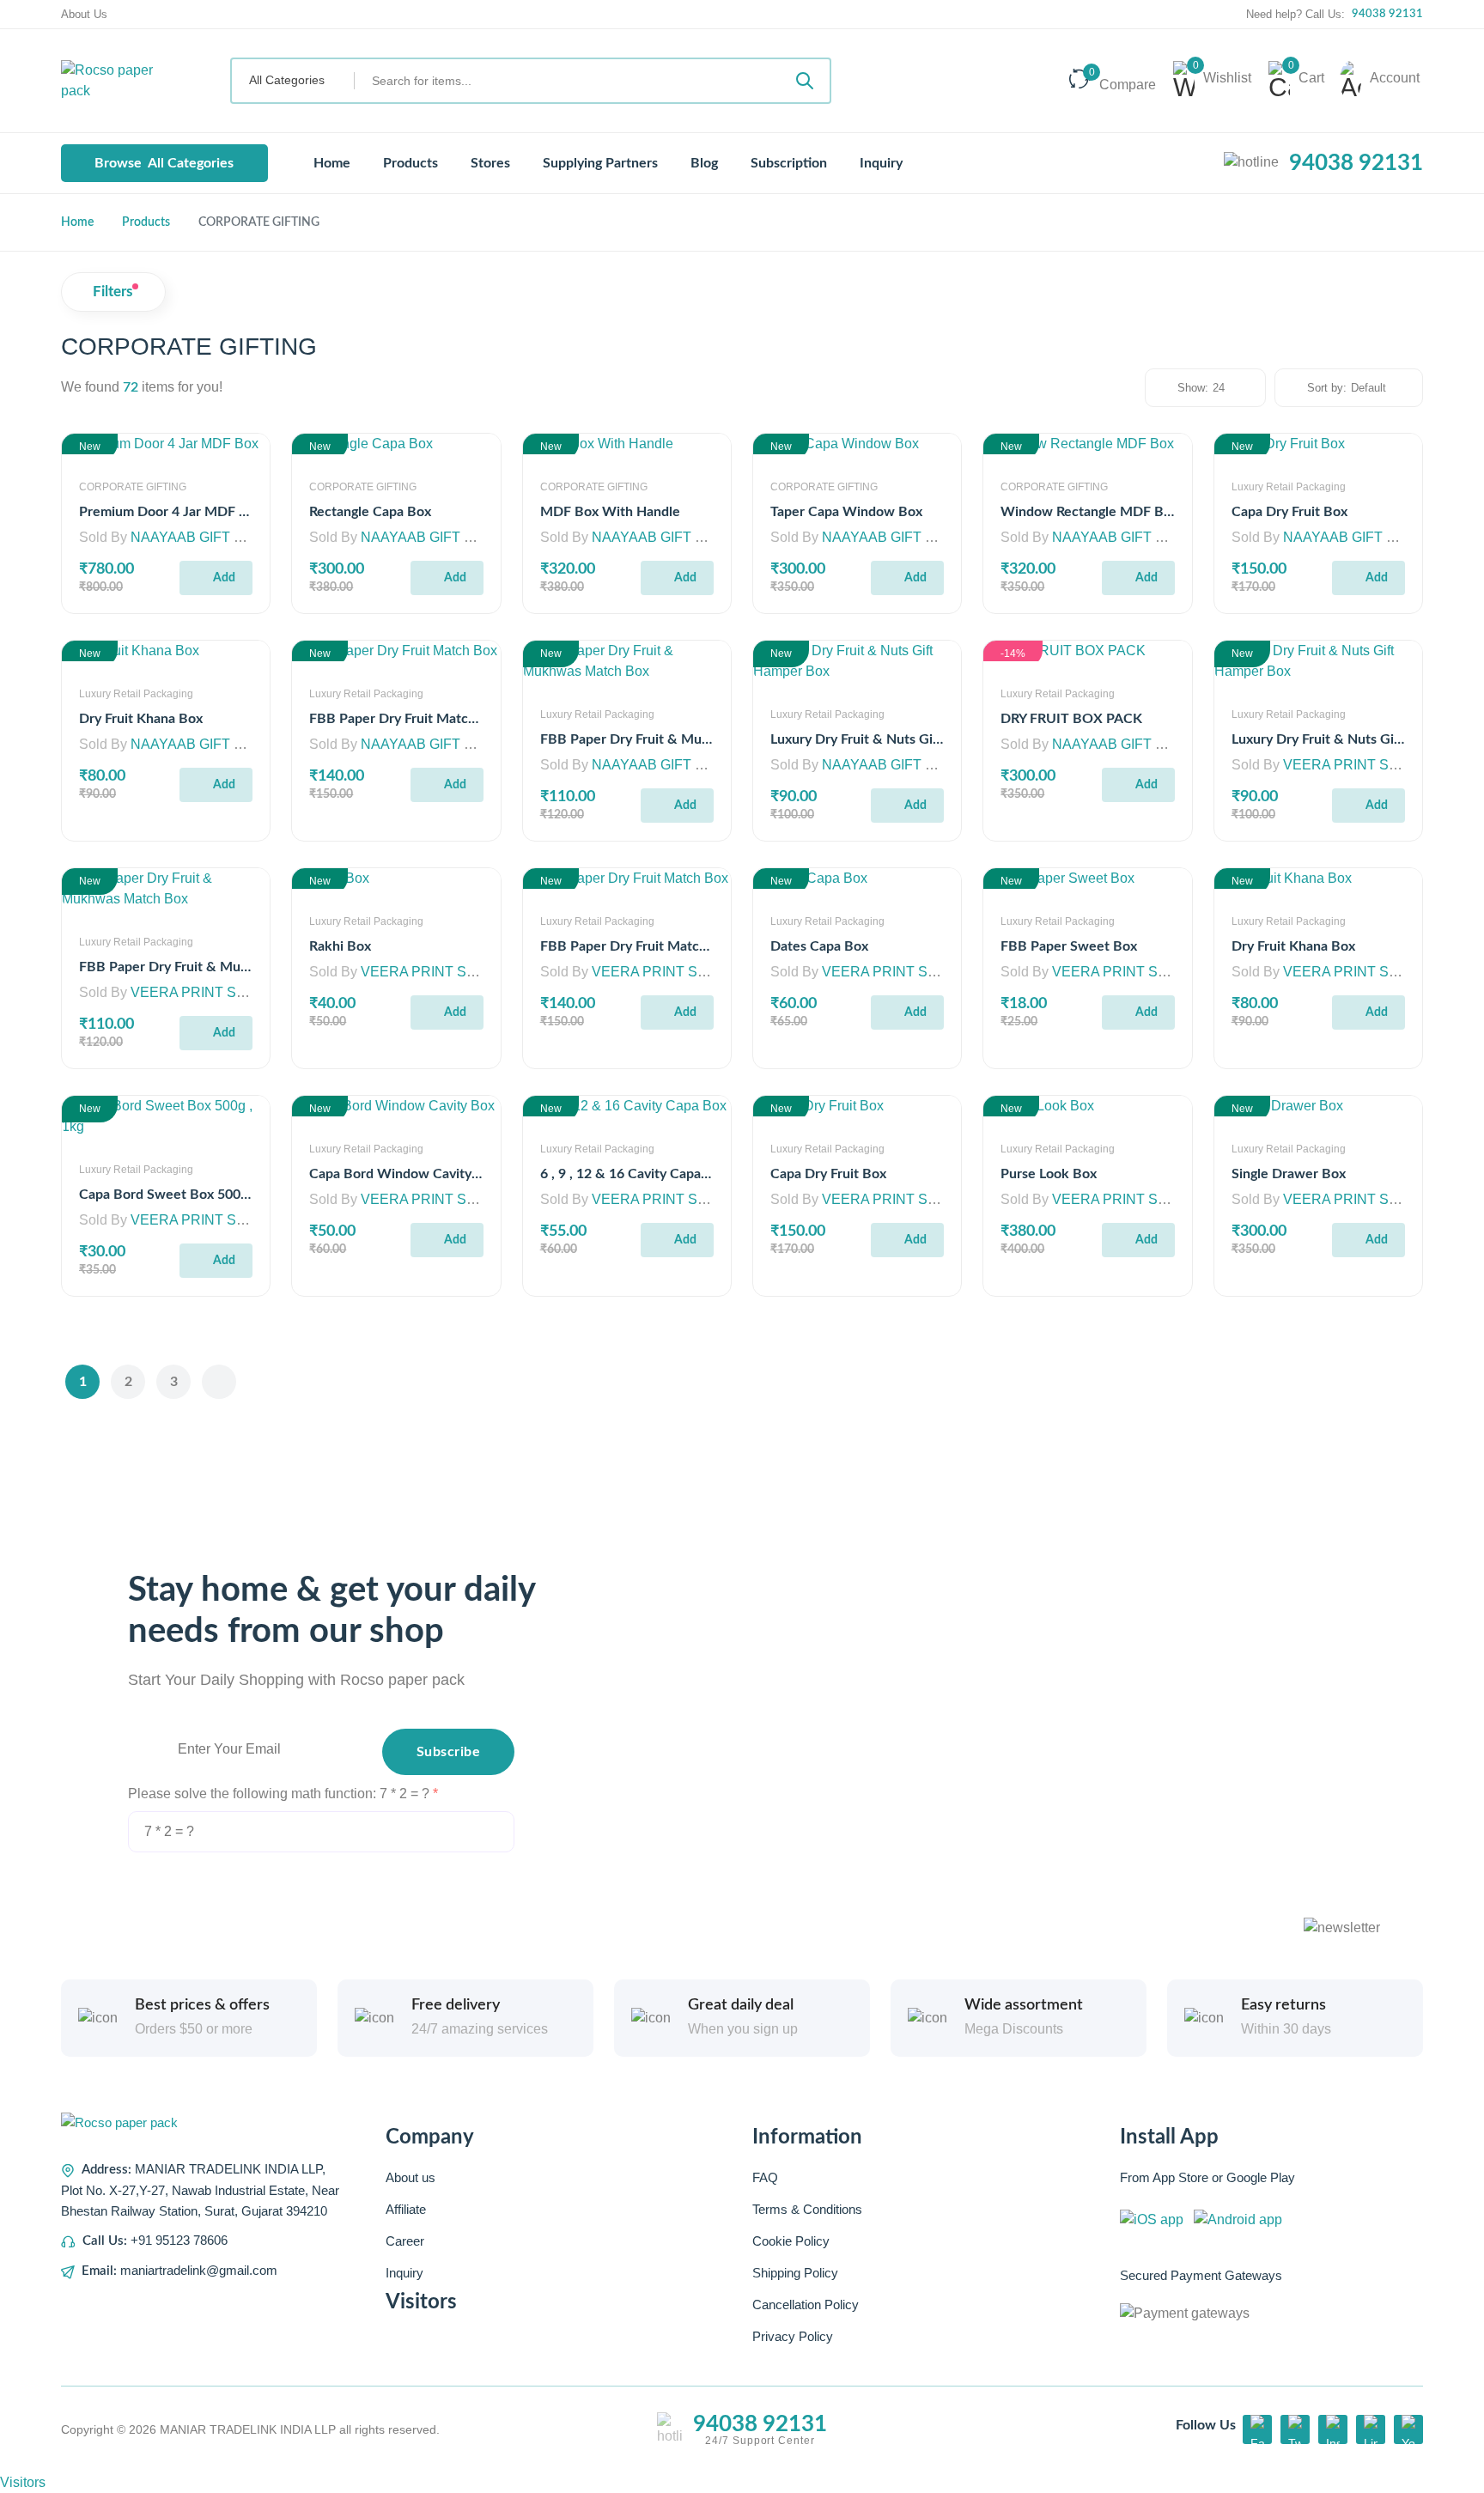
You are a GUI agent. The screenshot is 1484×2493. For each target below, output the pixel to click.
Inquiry (881, 163)
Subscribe (449, 1752)
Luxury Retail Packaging (1289, 487)
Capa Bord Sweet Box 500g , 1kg (179, 1195)
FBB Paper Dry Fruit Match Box (406, 719)
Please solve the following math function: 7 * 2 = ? (280, 1794)
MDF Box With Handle (610, 512)
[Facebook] (1257, 2429)
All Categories (164, 163)
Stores (490, 163)
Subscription (789, 163)
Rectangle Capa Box (370, 512)
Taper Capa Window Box (846, 512)
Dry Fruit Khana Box (141, 719)
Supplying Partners (600, 163)
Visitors (23, 2482)
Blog (704, 163)
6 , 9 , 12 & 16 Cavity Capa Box (634, 1174)
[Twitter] (1295, 2429)
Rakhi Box (340, 946)
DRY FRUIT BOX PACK (1071, 719)
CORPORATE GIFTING (133, 487)
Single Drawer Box (1289, 1174)
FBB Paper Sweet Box (1069, 946)
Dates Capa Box (819, 946)
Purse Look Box (1049, 1174)
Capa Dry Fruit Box (1289, 512)
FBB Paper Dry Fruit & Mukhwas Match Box (676, 739)
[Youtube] (1408, 2429)
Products (411, 163)
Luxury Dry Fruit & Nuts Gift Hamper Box (896, 739)
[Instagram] (1333, 2429)
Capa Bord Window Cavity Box (404, 1174)
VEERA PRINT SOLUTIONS (1371, 765)
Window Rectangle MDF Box (1089, 512)
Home (330, 163)
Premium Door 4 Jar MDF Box (171, 512)
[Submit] (805, 81)
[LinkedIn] (1371, 2429)
